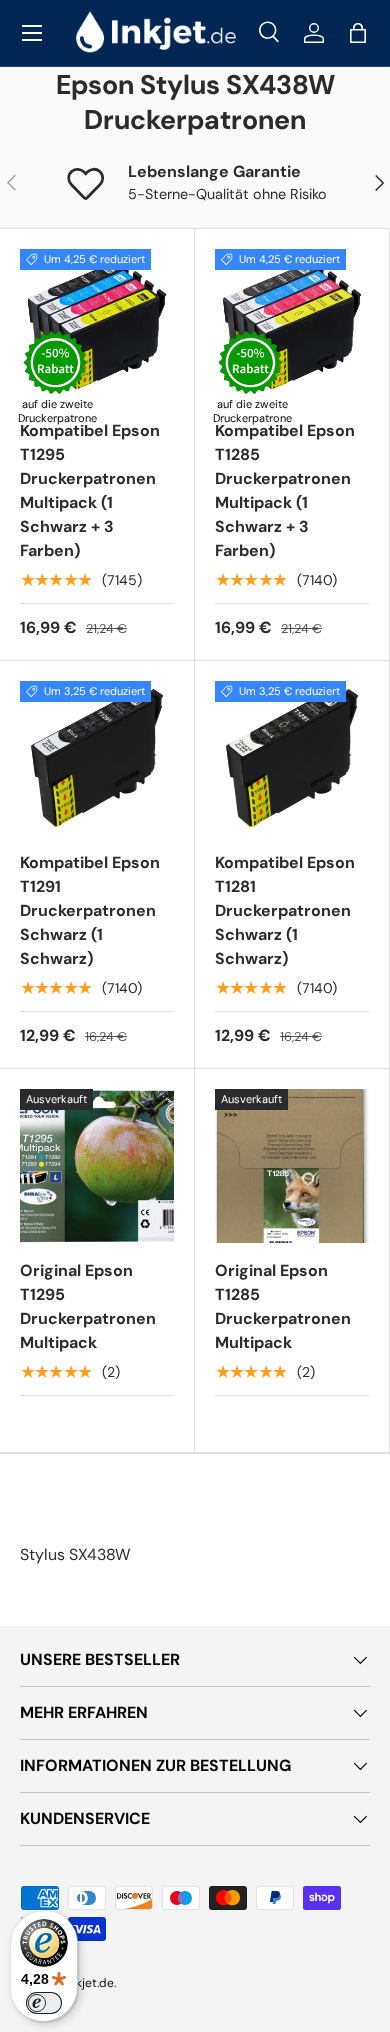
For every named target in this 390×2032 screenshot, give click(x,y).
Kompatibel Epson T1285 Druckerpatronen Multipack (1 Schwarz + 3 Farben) (285, 490)
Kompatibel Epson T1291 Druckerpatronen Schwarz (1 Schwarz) (90, 910)
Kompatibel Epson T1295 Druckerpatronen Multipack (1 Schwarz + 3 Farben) (90, 490)
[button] (358, 33)
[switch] (44, 2003)
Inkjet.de (90, 1983)
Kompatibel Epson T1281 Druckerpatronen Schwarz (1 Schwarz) (285, 910)
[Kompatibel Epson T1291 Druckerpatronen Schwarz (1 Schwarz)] (97, 758)
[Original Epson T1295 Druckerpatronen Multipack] (97, 1166)
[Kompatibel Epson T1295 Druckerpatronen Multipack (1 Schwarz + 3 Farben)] (97, 326)
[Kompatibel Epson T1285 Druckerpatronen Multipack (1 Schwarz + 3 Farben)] (292, 326)
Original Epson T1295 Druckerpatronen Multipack (88, 1306)
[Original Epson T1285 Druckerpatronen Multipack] (292, 1166)
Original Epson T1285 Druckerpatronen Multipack (283, 1306)
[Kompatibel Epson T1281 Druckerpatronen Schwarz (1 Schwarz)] (292, 758)
